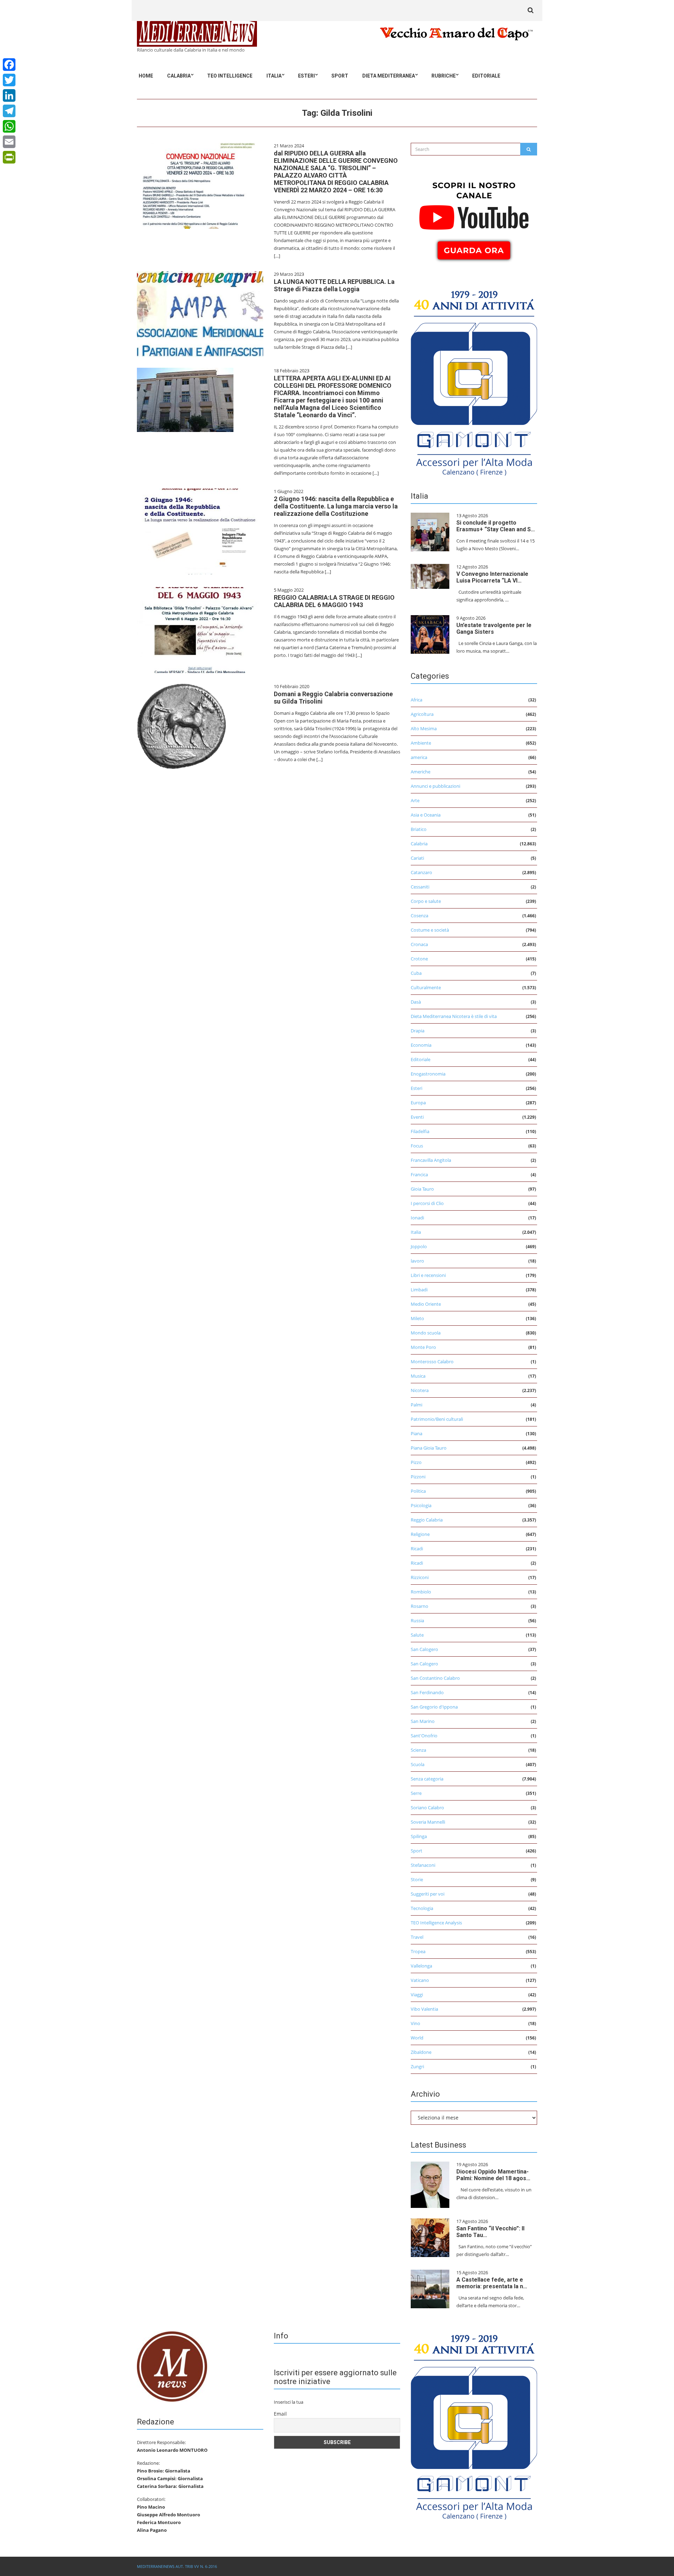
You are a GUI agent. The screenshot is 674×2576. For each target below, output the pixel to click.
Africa (417, 700)
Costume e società (430, 930)
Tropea (418, 1951)
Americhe (421, 772)
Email (280, 2414)
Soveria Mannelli (428, 1822)
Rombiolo (421, 1592)
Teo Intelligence (230, 76)
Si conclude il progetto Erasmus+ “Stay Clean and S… (496, 526)
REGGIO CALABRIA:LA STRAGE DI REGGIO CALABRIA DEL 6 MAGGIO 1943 (334, 601)
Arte (415, 800)
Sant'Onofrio (424, 1736)
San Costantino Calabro (435, 1678)
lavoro (417, 1261)
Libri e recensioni (428, 1275)
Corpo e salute (426, 901)
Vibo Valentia (424, 2009)
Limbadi (419, 1290)
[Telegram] (9, 111)
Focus (417, 1146)
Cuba (416, 973)
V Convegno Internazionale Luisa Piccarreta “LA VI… (492, 577)
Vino (415, 2023)
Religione (420, 1534)
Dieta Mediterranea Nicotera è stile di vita (454, 1016)
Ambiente (421, 743)
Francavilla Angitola (431, 1160)
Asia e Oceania (426, 815)
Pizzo (416, 1462)
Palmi (417, 1405)
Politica (418, 1491)
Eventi (417, 1117)
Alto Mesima (424, 728)
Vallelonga (421, 1966)
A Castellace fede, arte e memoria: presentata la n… (492, 2283)
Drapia (418, 1031)
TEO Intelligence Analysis (436, 1923)
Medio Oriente (426, 1304)
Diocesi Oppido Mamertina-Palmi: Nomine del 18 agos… (493, 2175)
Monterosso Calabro (432, 1362)
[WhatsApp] (9, 126)
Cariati (417, 858)
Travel (417, 1937)
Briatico (419, 829)
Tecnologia (422, 1908)
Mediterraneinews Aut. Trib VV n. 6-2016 (177, 2566)
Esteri (306, 76)
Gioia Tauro (422, 1189)
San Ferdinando (427, 1692)
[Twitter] (9, 80)
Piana (417, 1433)
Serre (416, 1793)
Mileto (417, 1318)
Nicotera (420, 1390)
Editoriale (486, 76)
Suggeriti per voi (428, 1894)
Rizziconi (420, 1577)
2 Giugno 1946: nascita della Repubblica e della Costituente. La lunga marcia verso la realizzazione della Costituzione (336, 506)
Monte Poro (423, 1347)
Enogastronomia (428, 1074)
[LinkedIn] (9, 95)
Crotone (419, 959)
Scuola (418, 1764)
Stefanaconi (423, 1865)
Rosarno (419, 1606)
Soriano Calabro (427, 1808)
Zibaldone (421, 2052)
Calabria (179, 76)
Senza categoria (427, 1779)
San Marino (423, 1721)
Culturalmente (426, 987)
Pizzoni (418, 1477)
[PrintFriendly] (9, 157)
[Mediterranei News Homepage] (172, 2366)
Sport (340, 76)
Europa (418, 1103)
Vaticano (420, 1980)
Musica (418, 1376)
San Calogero (424, 1649)
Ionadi (417, 1218)
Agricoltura (422, 714)
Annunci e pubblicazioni (435, 786)
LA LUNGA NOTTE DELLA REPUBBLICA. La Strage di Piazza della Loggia (334, 285)
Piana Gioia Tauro (429, 1448)
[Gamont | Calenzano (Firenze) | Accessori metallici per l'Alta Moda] (474, 381)
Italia (274, 76)
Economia (421, 1045)
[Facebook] (9, 65)
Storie (417, 1879)
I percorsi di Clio (427, 1203)
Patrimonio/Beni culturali (437, 1419)
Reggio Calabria (427, 1520)
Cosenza (419, 916)
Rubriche (444, 76)
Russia (417, 1620)
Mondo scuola (426, 1333)
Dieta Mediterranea (389, 76)
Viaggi (417, 1995)
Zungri (417, 2066)
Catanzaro (421, 872)
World (417, 2038)
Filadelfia (420, 1131)
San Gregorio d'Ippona (434, 1707)
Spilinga (419, 1836)
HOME (146, 76)
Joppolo (419, 1246)
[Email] (9, 142)
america (419, 757)
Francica (419, 1174)
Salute (417, 1635)
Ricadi (417, 1549)
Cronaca (419, 944)
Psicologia (421, 1505)
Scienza (418, 1750)
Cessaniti (420, 887)
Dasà (416, 1002)
